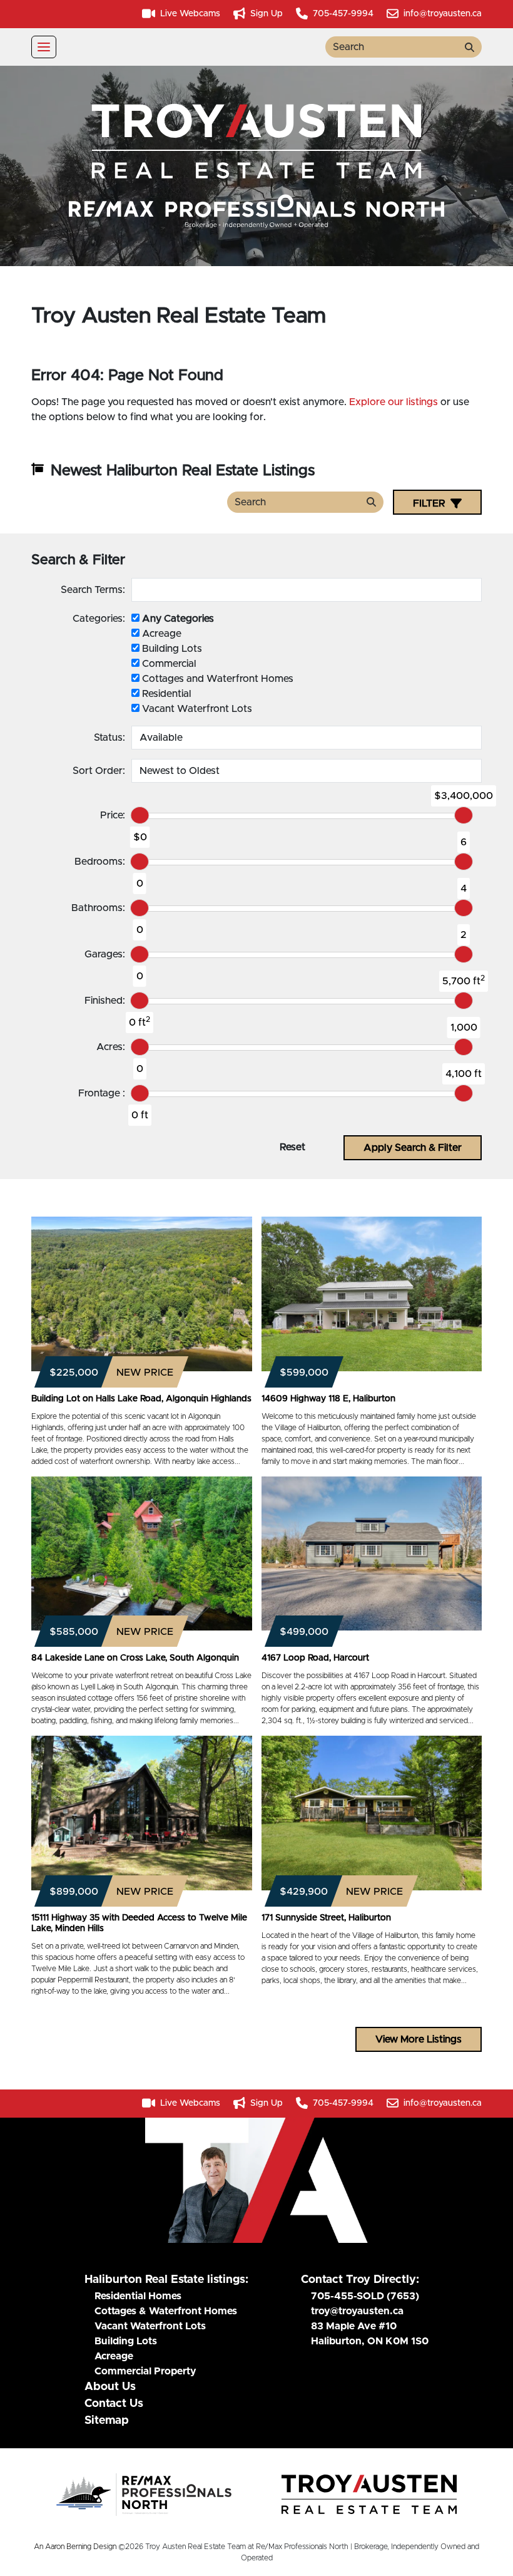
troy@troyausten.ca (357, 2311)
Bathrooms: (98, 908)
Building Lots (171, 649)
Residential (165, 694)
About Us (110, 2387)
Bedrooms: (100, 862)
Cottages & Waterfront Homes (166, 2311)
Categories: (99, 619)
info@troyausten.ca (441, 14)
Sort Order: (99, 771)
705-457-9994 (342, 14)
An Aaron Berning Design (75, 2547)
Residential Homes (138, 2296)
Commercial (168, 664)
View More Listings (419, 2039)
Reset (292, 1147)
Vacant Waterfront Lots (196, 709)
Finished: (105, 1001)
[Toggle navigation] (44, 47)
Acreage (160, 634)
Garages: (105, 954)
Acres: (111, 1047)
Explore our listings (394, 402)
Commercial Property (145, 2371)
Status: (109, 738)
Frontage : (102, 1093)
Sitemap (107, 2421)
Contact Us (114, 2404)
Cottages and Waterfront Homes (216, 679)
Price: (113, 815)
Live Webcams (189, 14)
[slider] (140, 815)
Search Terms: (93, 590)
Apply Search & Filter (413, 1148)
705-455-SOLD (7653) (365, 2296)
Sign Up (265, 14)
